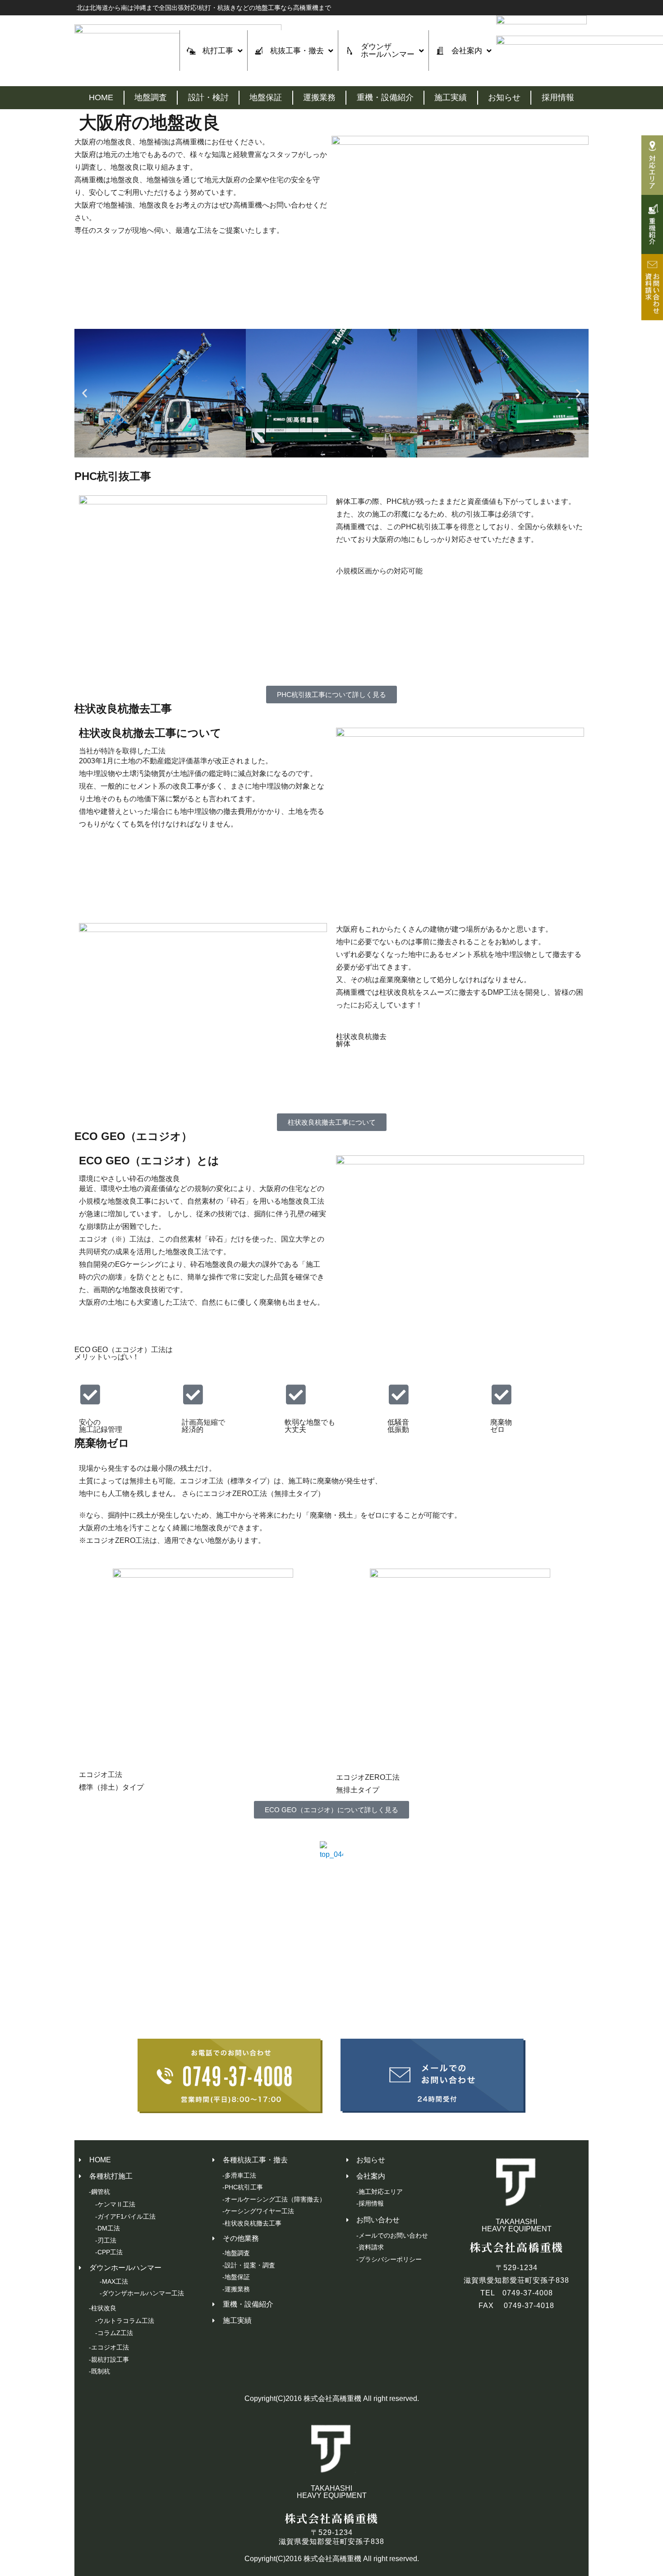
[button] (85, 393)
